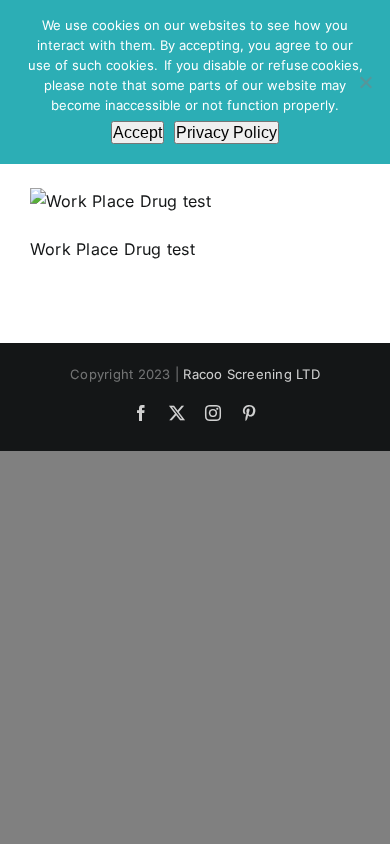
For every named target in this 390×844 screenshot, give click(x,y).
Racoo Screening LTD (251, 374)
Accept (137, 132)
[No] (365, 82)
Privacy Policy (226, 132)
